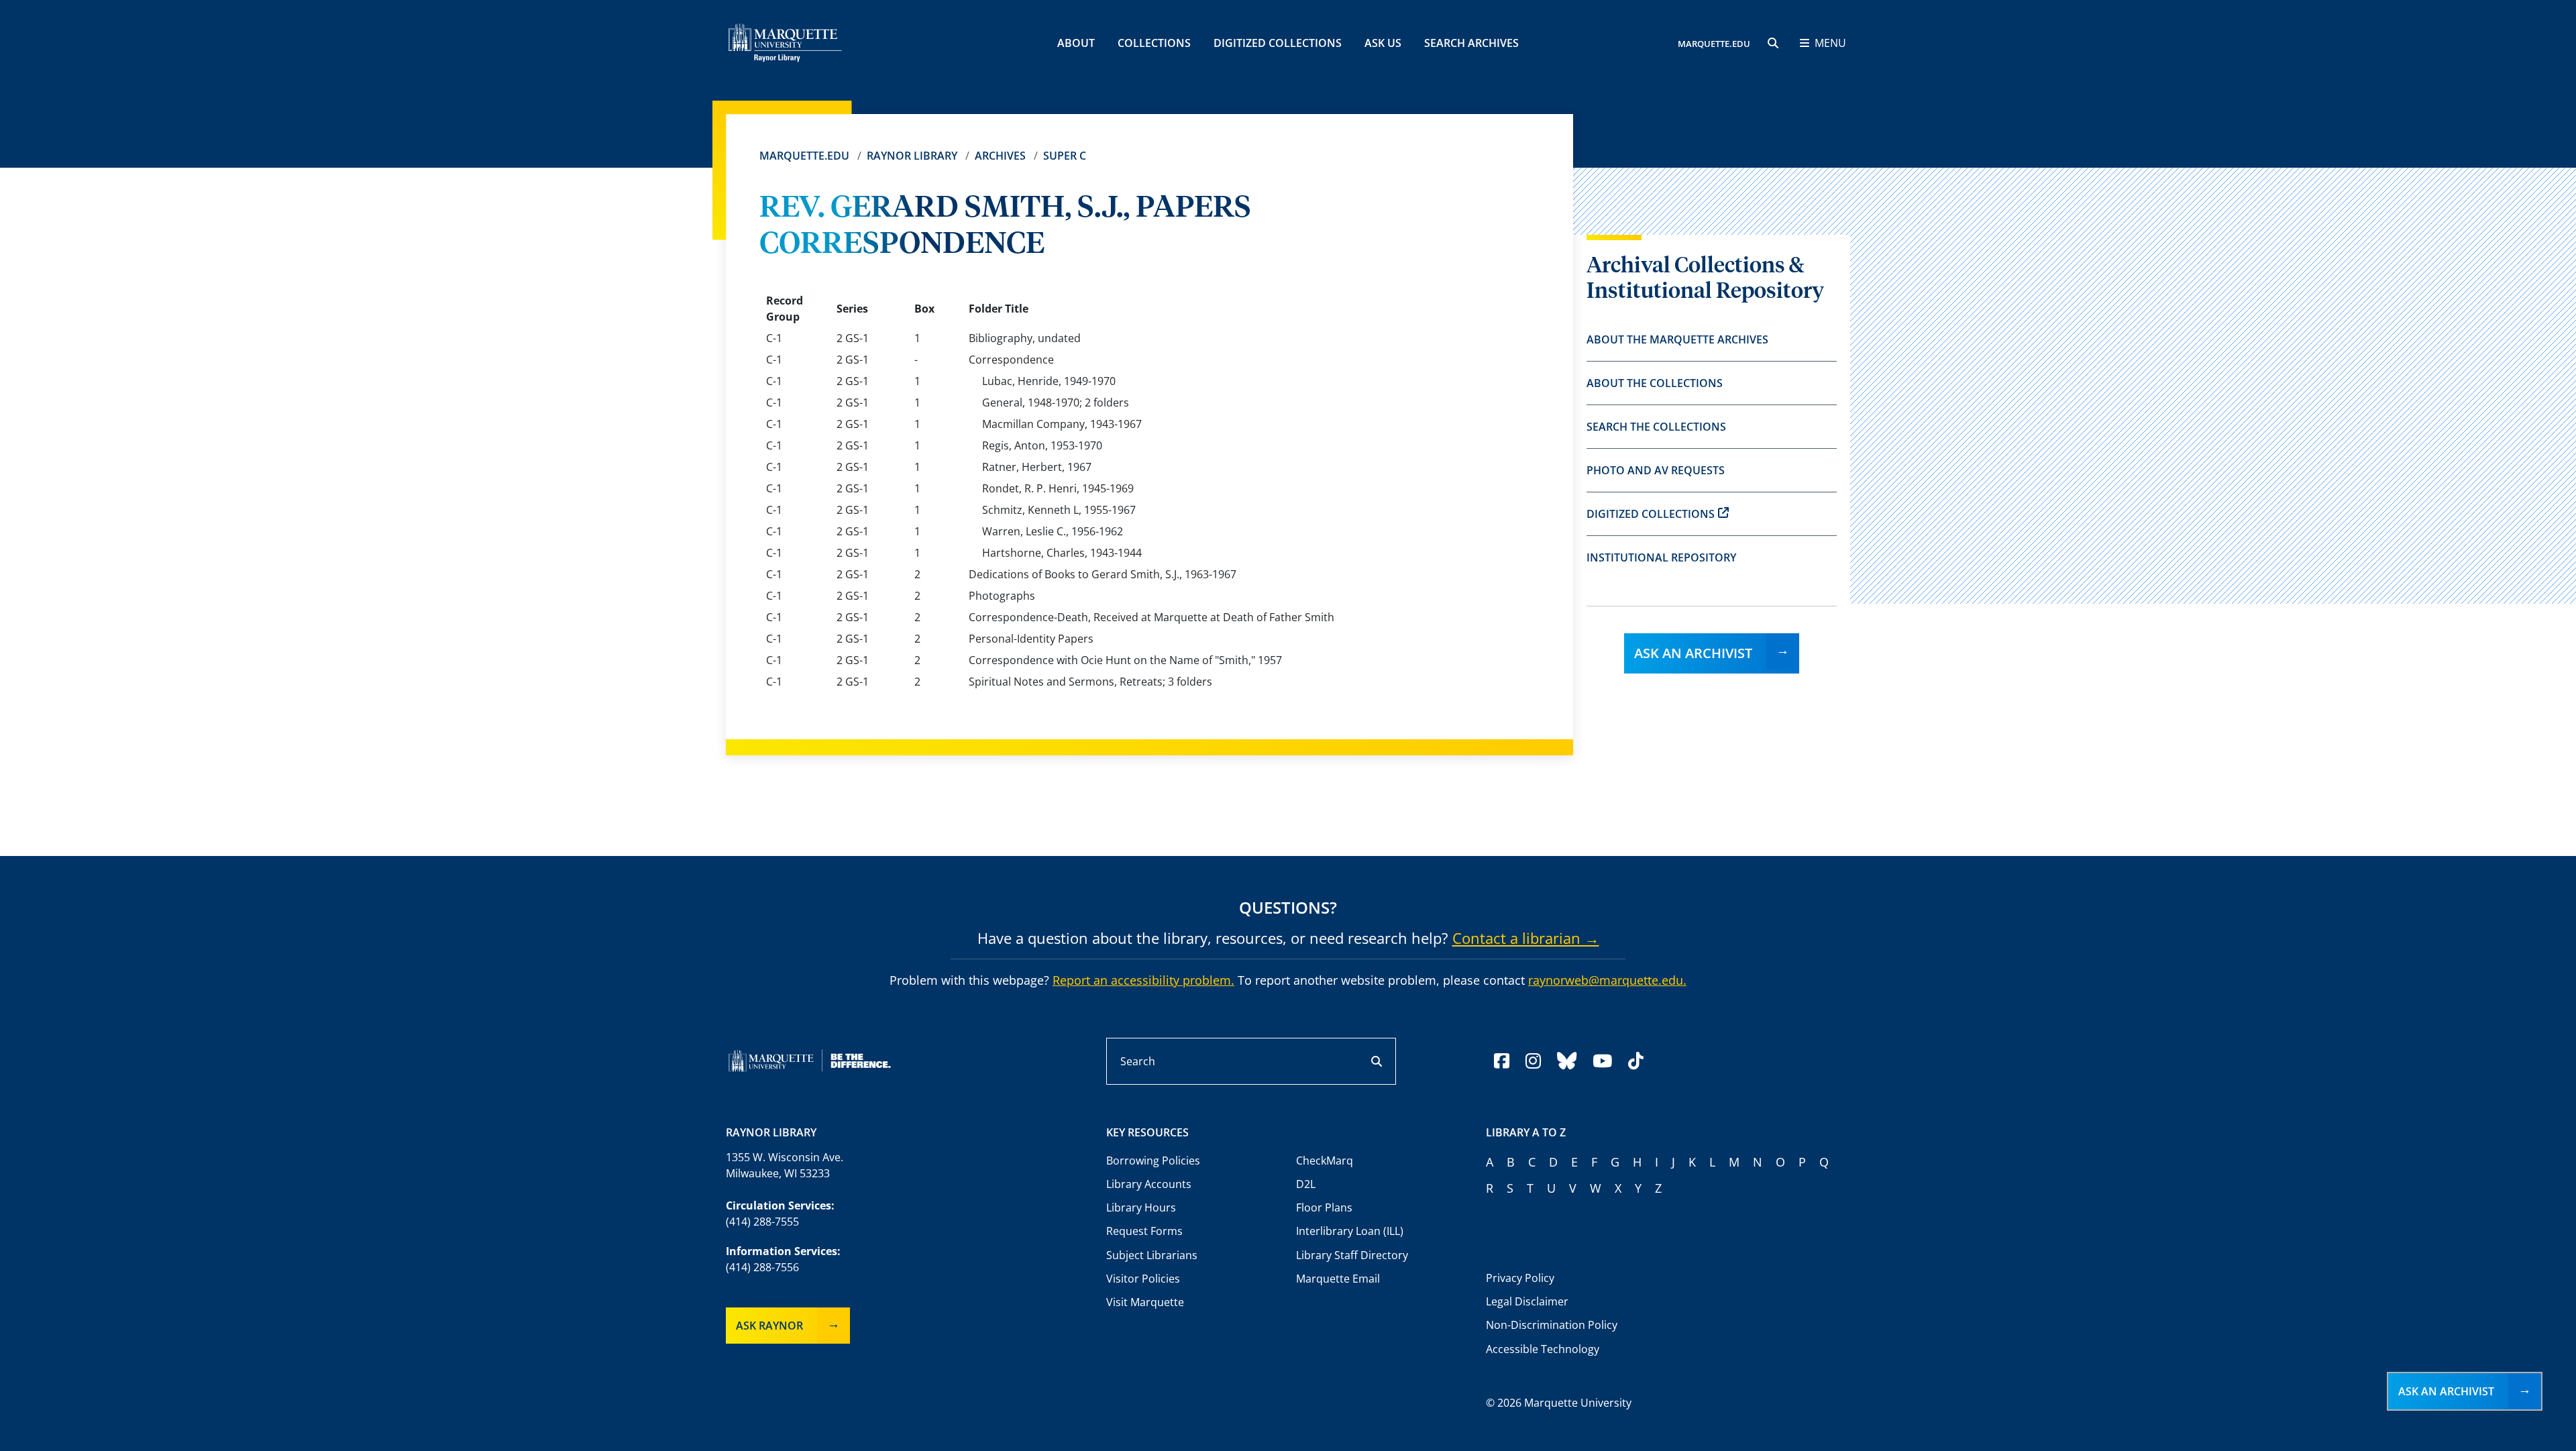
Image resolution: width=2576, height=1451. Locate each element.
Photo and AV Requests (1656, 470)
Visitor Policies (1143, 1279)
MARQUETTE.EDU (1714, 44)
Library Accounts (1149, 1184)
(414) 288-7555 (762, 1222)
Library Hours (1141, 1207)
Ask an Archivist (1693, 653)
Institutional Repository (1661, 557)
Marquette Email (1338, 1279)
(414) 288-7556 (762, 1267)
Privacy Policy (1520, 1278)
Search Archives (1471, 43)
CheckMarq (1325, 1161)
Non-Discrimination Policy (1552, 1325)
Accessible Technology (1543, 1349)
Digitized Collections (1278, 43)
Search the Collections (1656, 427)
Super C (1065, 156)
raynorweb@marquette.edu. (1607, 980)
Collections (1154, 43)
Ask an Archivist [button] (2446, 1391)
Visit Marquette (1145, 1302)
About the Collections (1655, 383)
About (1076, 43)
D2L (1306, 1184)
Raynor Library (912, 156)
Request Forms (1144, 1231)
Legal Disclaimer (1527, 1301)
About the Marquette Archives (1677, 339)
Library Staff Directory (1352, 1255)
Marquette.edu (804, 156)
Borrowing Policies (1153, 1161)
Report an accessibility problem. (1143, 980)
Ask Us (1383, 43)
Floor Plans (1324, 1207)
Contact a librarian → (1526, 938)
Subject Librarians (1152, 1255)
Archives (1000, 156)
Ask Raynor (769, 1326)
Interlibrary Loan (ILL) (1350, 1231)
